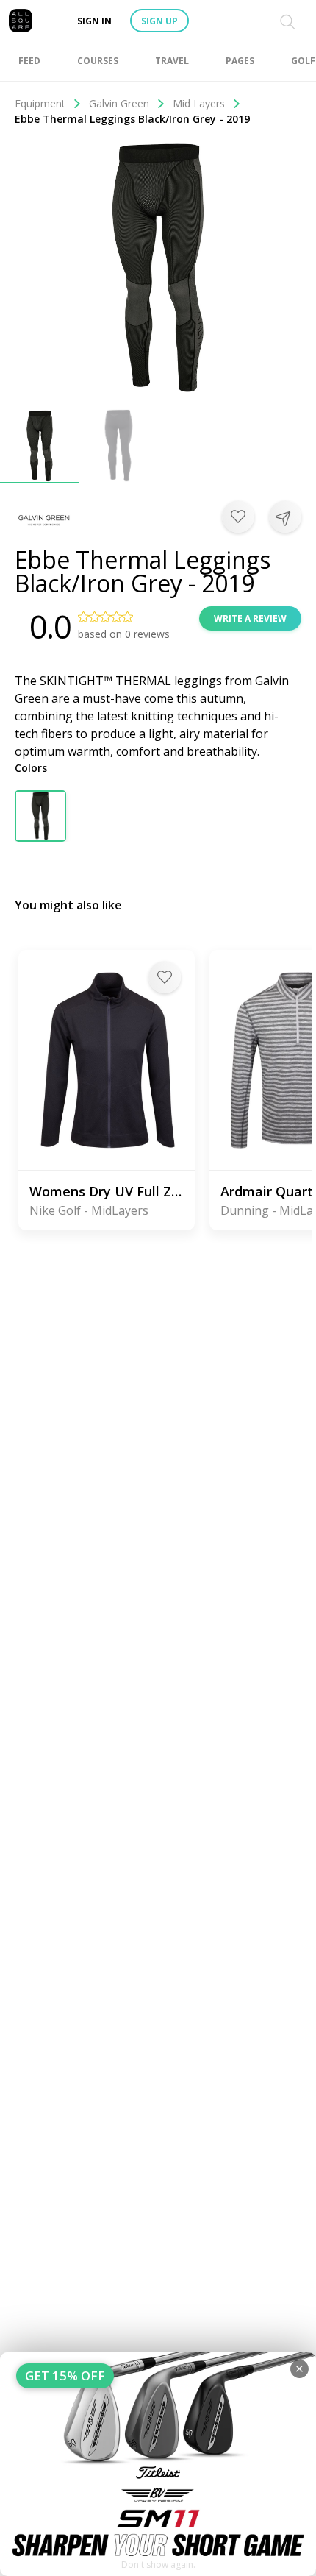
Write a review (250, 618)
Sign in (94, 21)
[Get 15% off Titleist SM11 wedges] (158, 2464)
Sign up (159, 21)
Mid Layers (199, 103)
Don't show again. (158, 2565)
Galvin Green (119, 103)
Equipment (40, 103)
